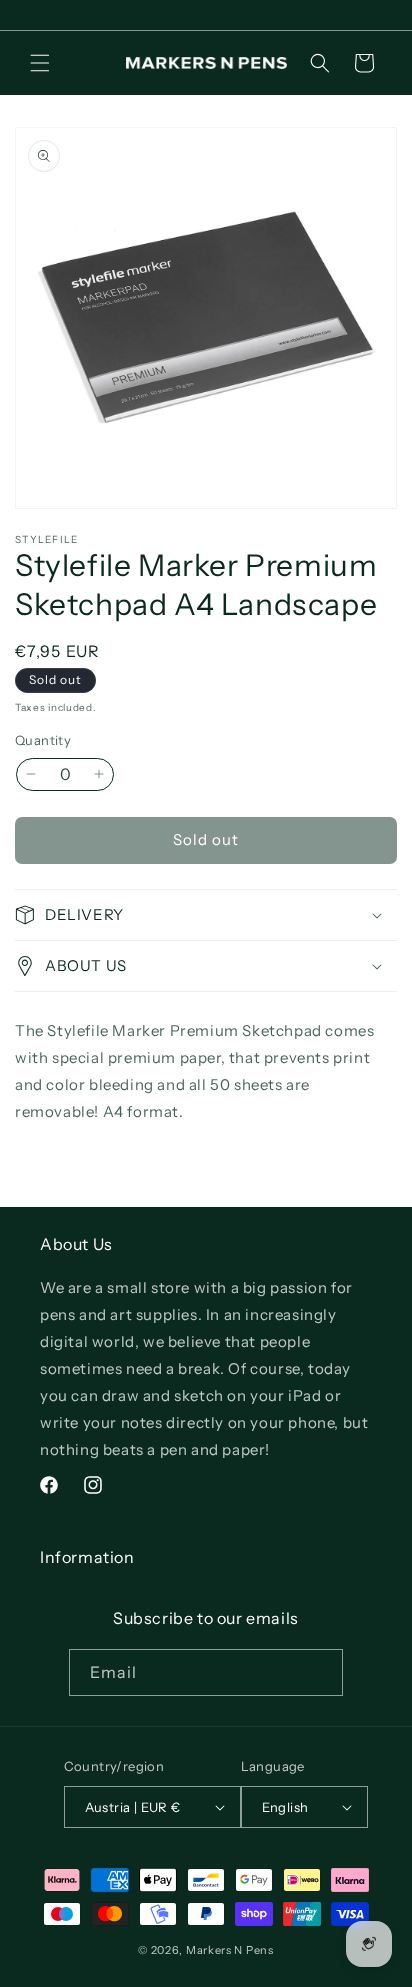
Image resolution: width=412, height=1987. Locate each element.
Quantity (43, 740)
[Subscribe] (320, 1672)
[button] (40, 63)
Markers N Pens (230, 1950)
